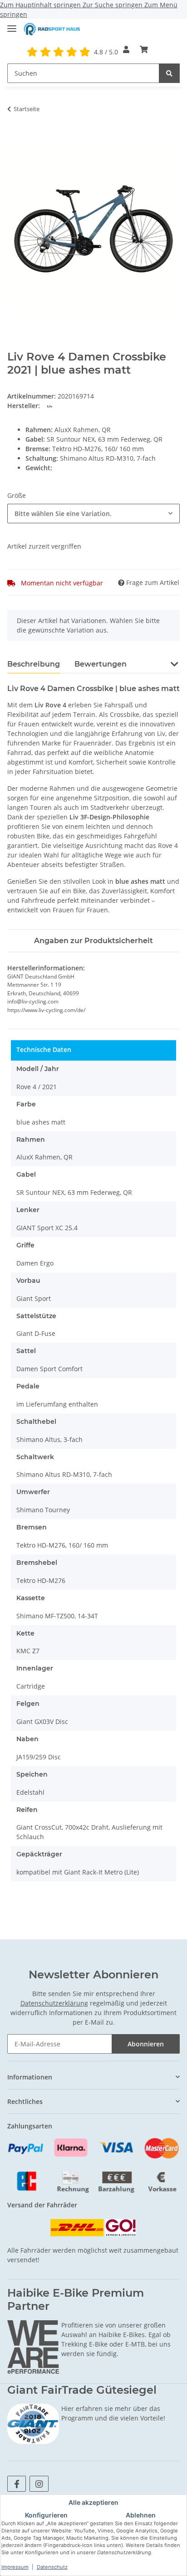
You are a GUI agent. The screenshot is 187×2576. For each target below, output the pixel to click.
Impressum (15, 2567)
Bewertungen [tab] (101, 664)
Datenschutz (52, 2567)
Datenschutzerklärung (54, 2003)
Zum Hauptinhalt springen (41, 5)
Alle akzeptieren (93, 2502)
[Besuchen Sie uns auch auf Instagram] (39, 2484)
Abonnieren (146, 2044)
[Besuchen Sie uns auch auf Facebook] (17, 2484)
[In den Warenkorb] (15, 137)
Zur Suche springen (113, 5)
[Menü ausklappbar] (12, 25)
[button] (126, 49)
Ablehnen (141, 2515)
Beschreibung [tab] (34, 664)
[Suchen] (169, 73)
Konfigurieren (46, 2515)
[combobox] (93, 514)
